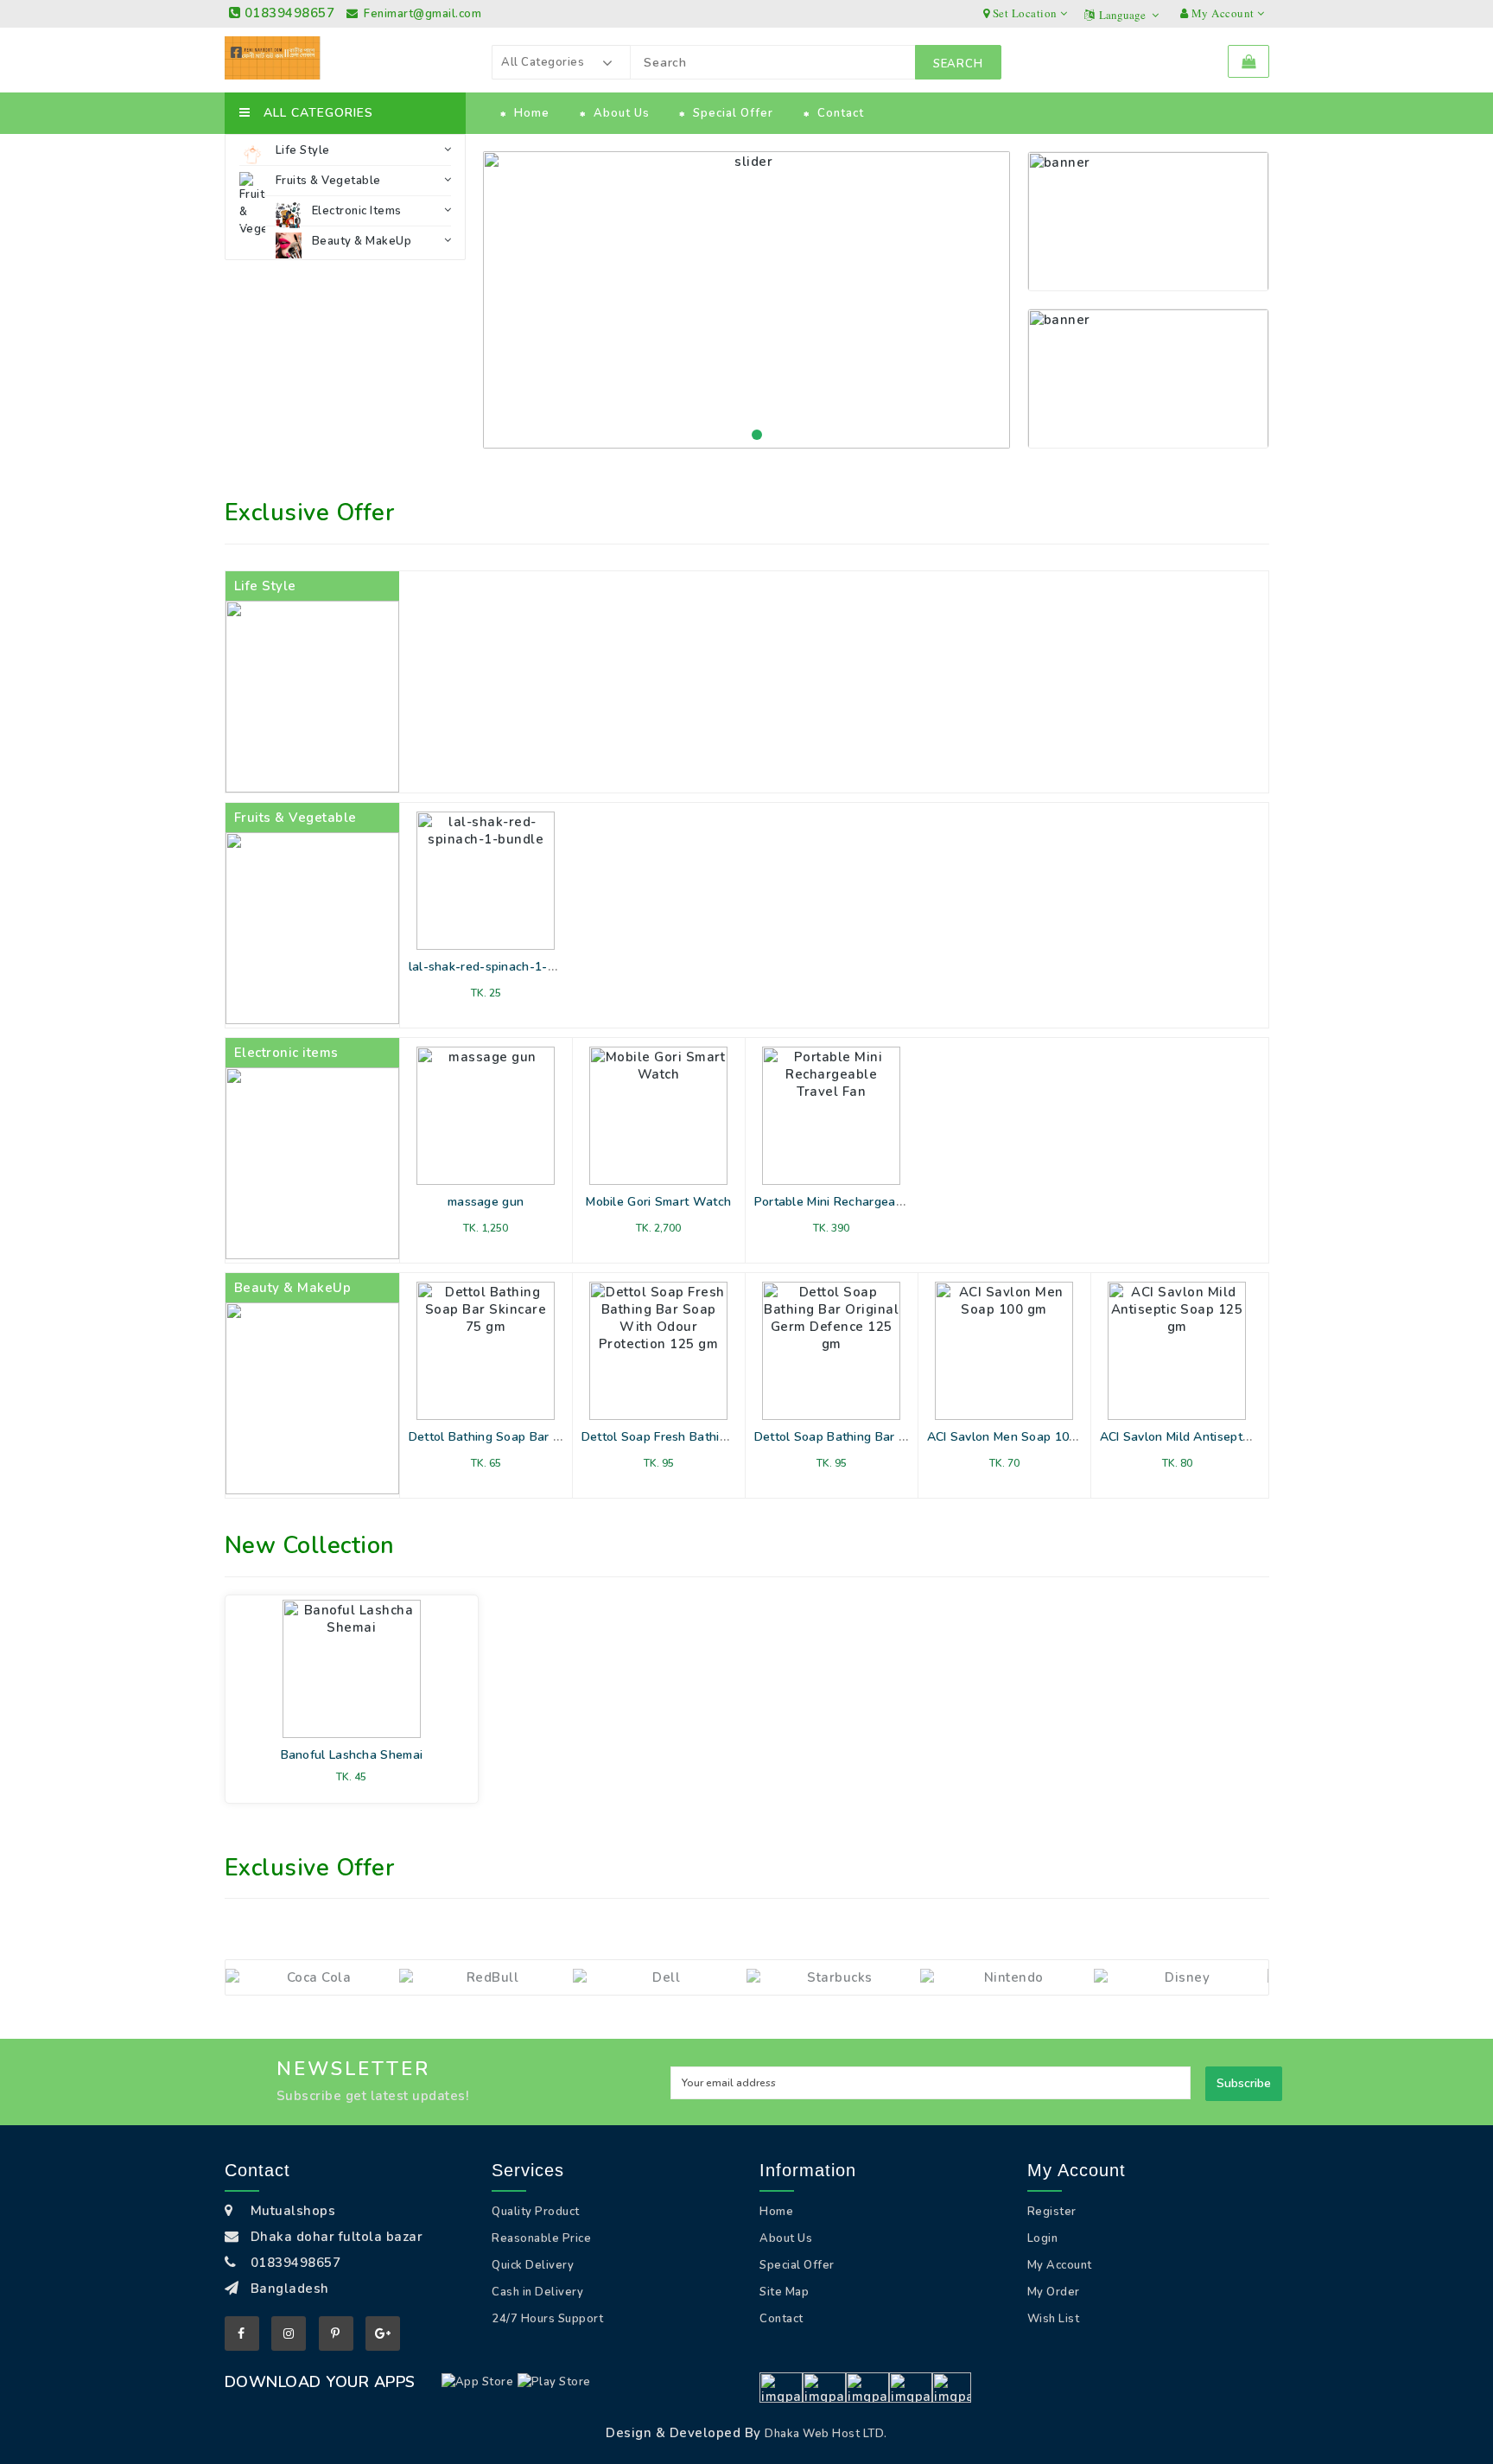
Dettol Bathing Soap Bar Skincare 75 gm (525, 1437)
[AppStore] (478, 2382)
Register (1052, 2212)
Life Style (303, 150)
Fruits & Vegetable (328, 181)
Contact (841, 113)
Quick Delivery (533, 2265)
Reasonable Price (541, 2238)
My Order (1054, 2292)
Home (532, 113)
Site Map (784, 2292)
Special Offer (733, 113)
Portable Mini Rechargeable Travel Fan (866, 1202)
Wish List (1054, 2319)
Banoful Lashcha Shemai (352, 1755)
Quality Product (536, 2212)
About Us (622, 113)
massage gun (486, 1202)
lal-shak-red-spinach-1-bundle (498, 967)
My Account (1060, 2265)
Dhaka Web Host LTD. (826, 2434)
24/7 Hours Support (547, 2319)
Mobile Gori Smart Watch (658, 1202)
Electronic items (357, 211)
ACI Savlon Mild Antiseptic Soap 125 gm (1215, 1437)
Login (1043, 2238)
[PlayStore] (554, 2382)
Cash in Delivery (537, 2292)
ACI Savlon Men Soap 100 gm (1012, 1437)
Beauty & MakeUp (362, 241)
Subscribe (1244, 2083)
